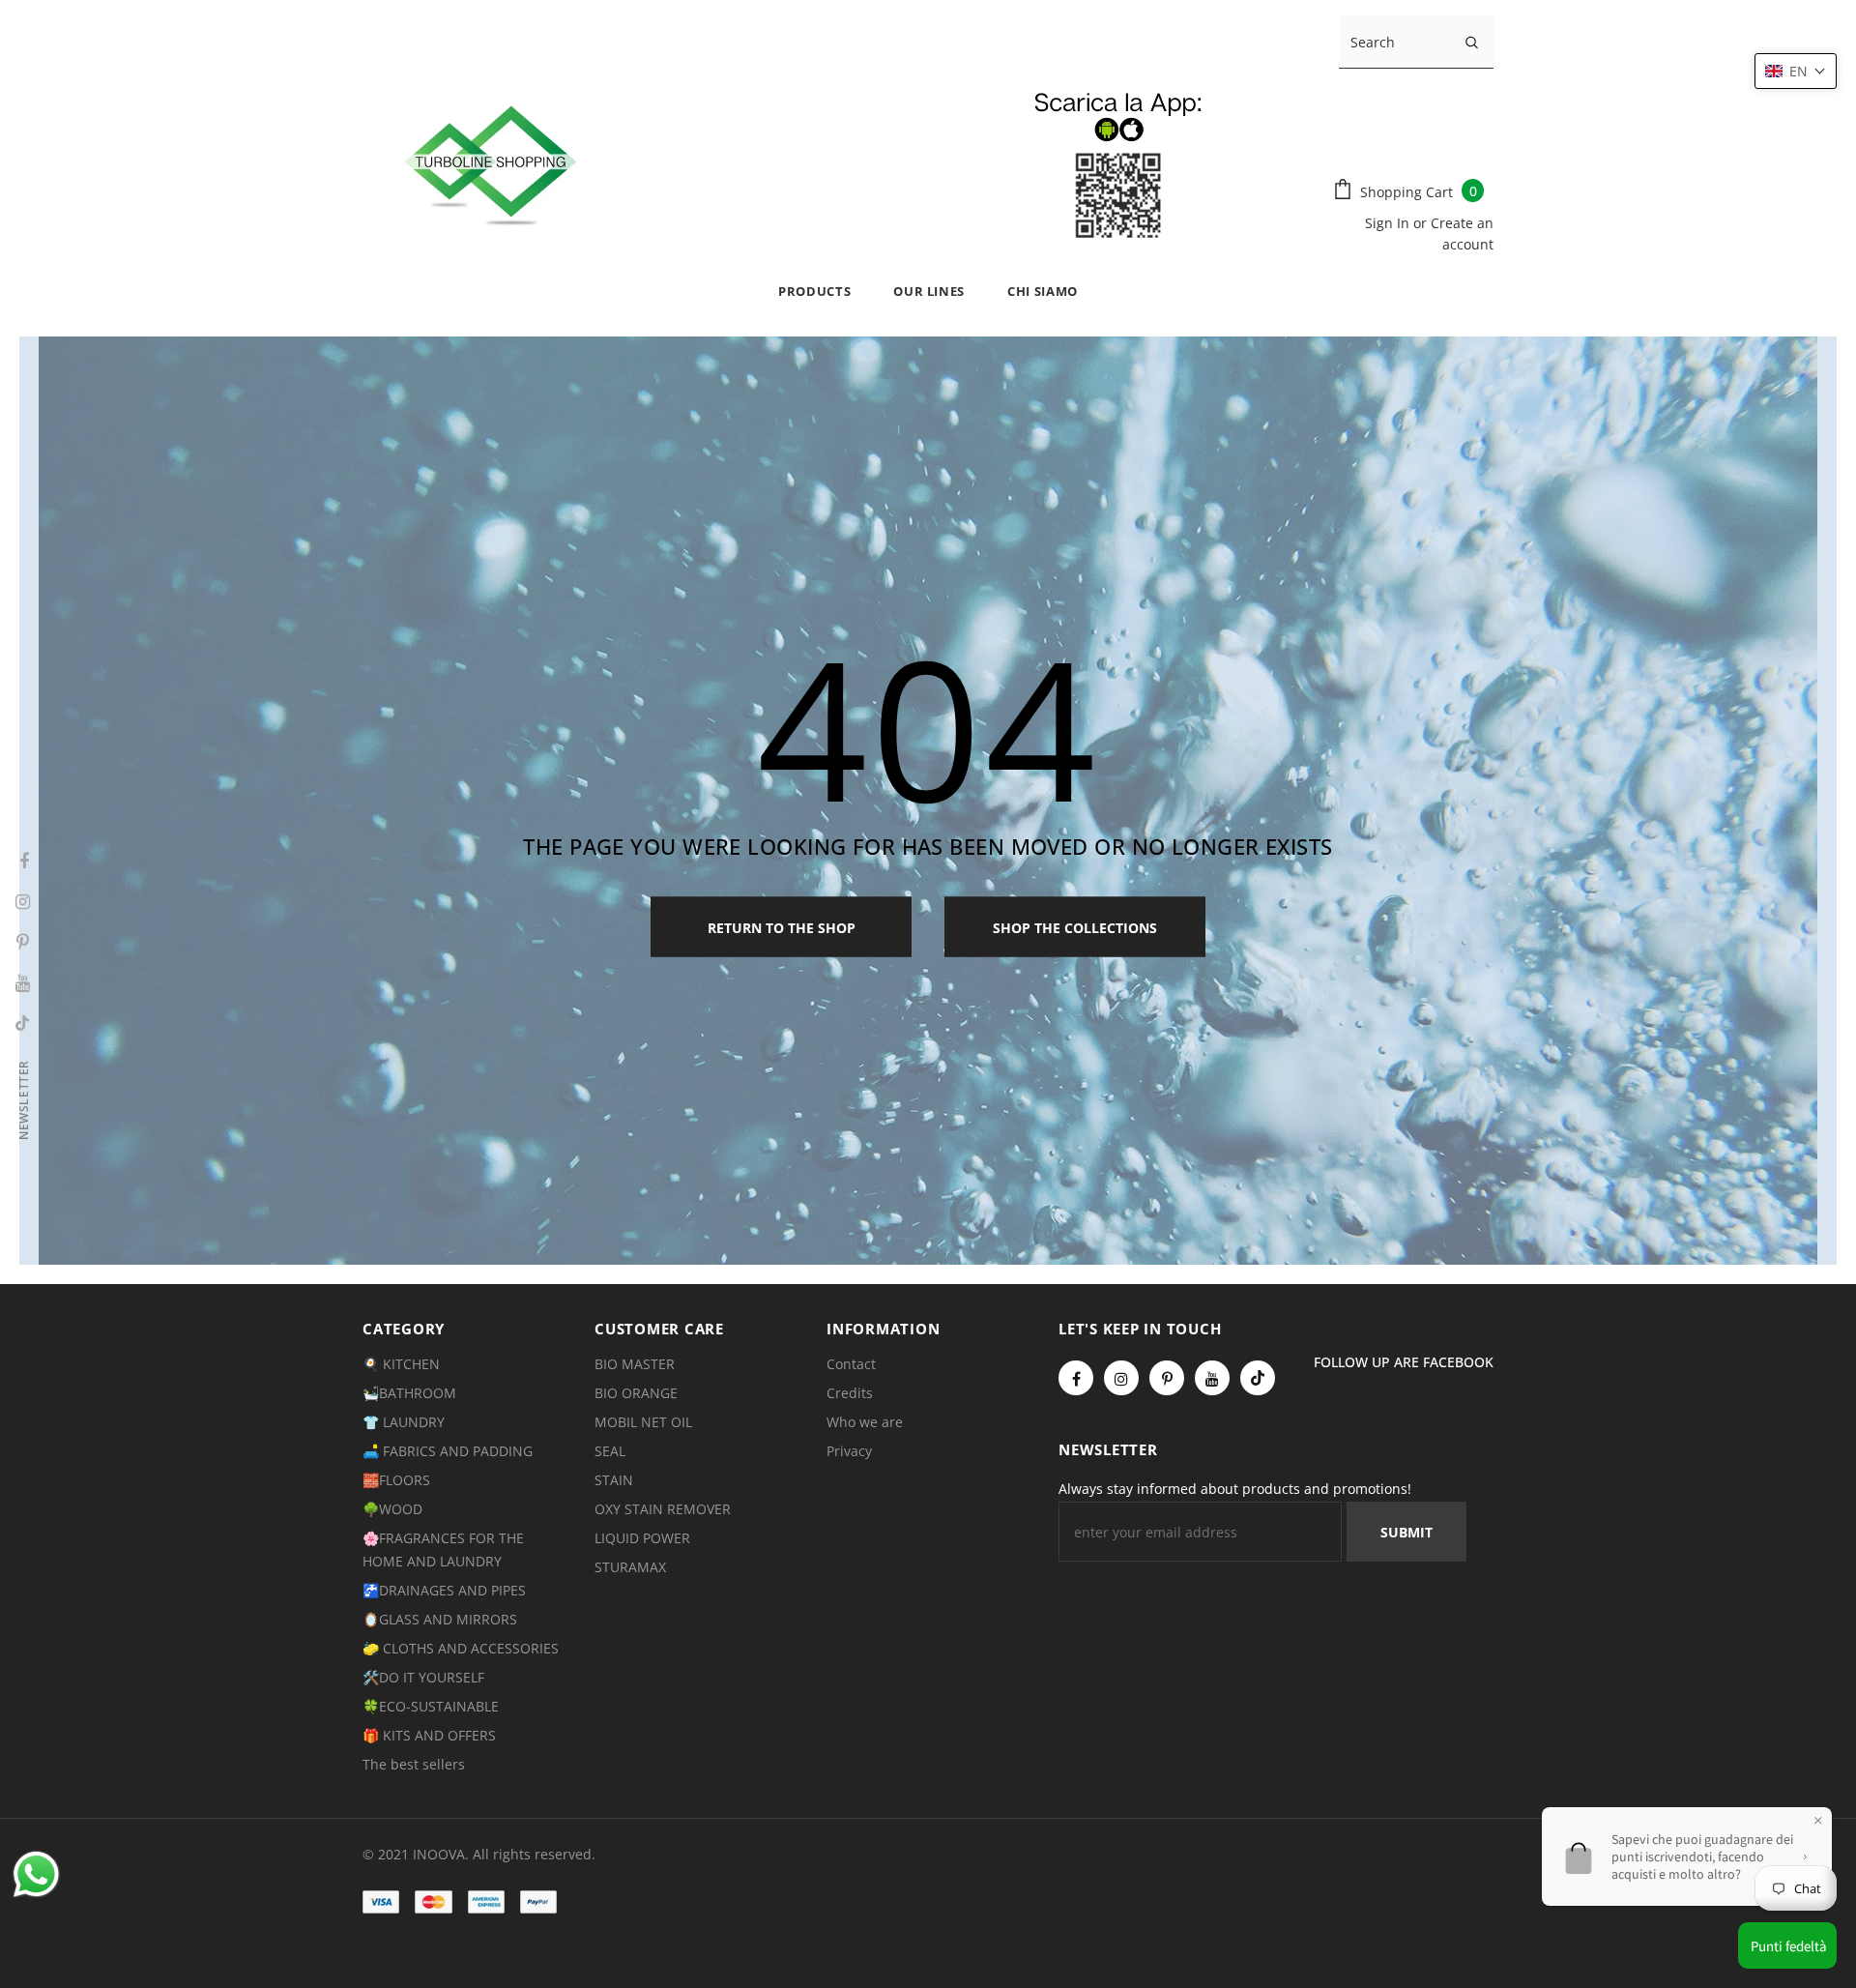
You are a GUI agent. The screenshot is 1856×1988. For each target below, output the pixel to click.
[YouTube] (1212, 1378)
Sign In (1389, 223)
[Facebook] (1076, 1378)
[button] (1796, 71)
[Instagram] (1121, 1378)
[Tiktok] (1258, 1378)
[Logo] (828, 161)
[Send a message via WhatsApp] (36, 1874)
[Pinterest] (1167, 1378)
